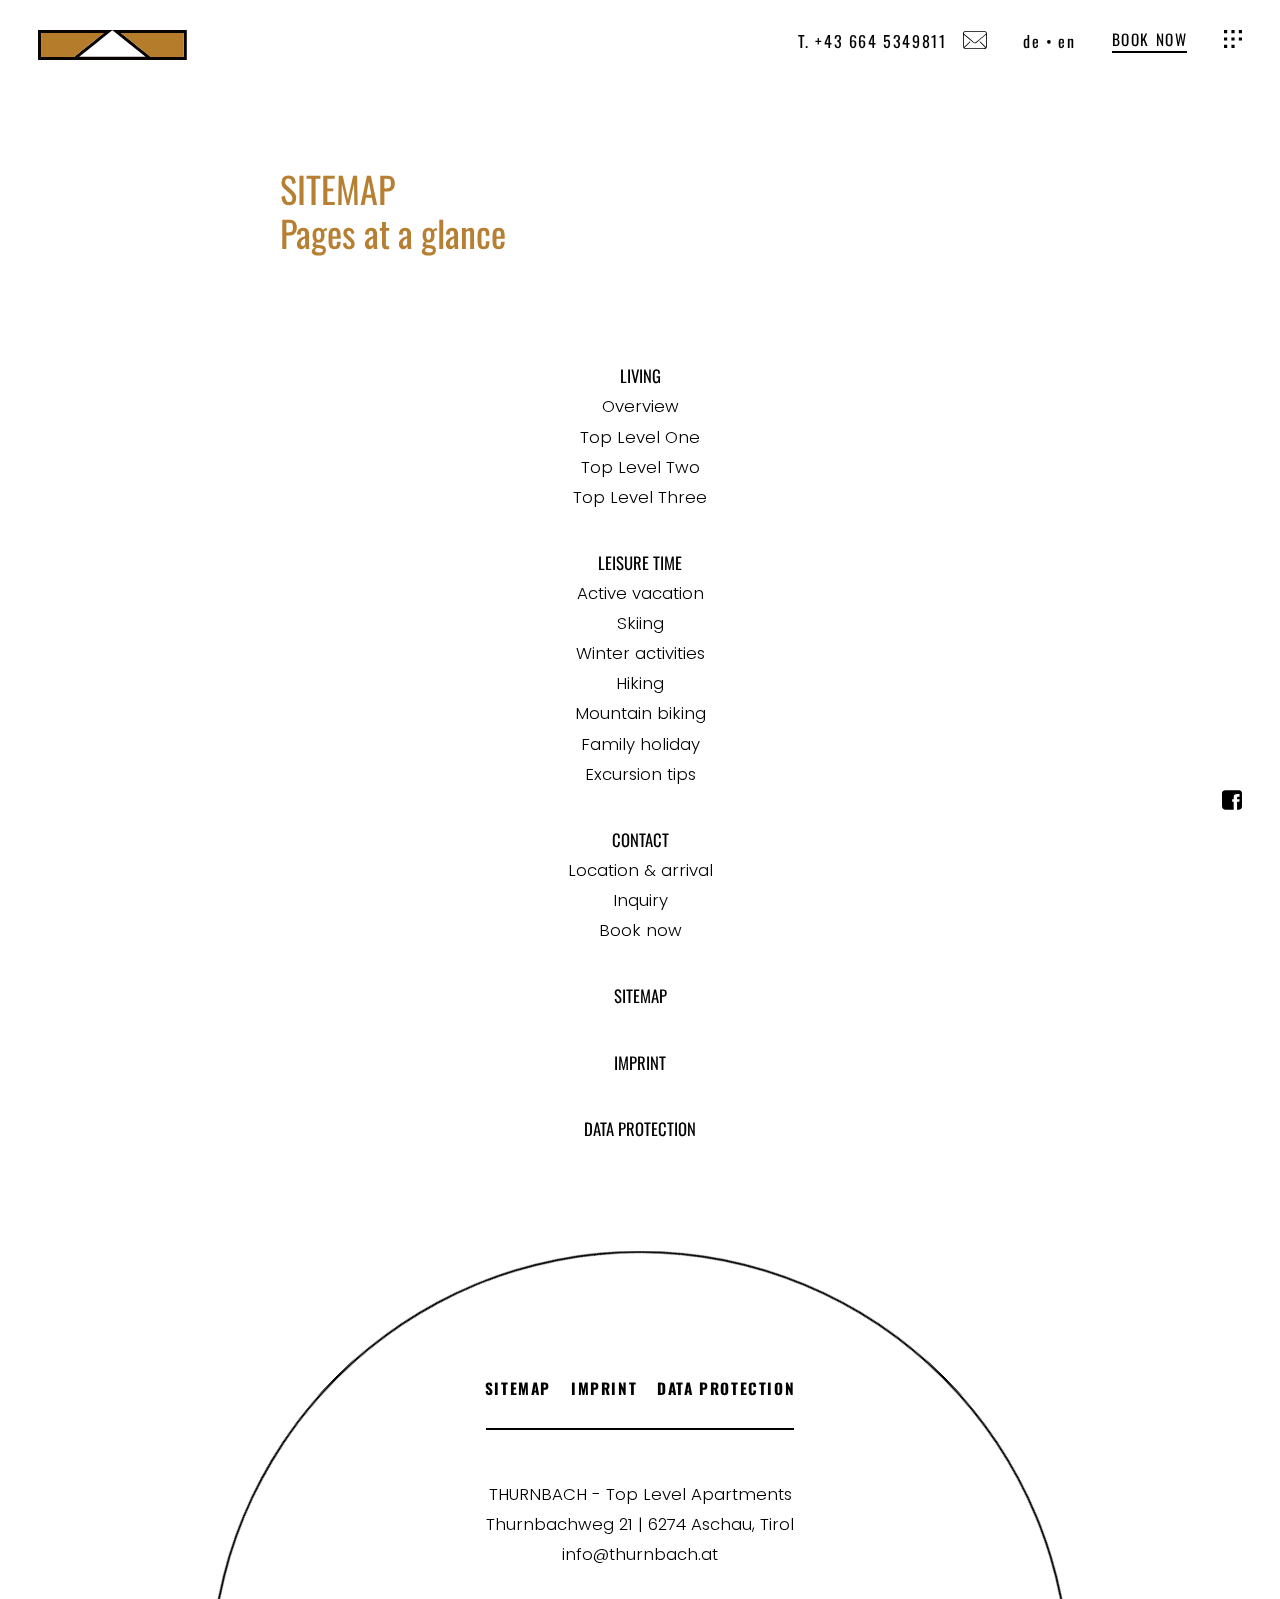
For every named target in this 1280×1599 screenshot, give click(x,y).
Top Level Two (640, 467)
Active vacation (640, 593)
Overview (640, 406)
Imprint (640, 1062)
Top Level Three (640, 497)
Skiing (640, 623)
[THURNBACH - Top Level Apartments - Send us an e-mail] (975, 42)
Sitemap (640, 995)
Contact (640, 839)
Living (640, 375)
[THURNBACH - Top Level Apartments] (112, 45)
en (1066, 41)
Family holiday (640, 744)
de (1031, 41)
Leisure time (640, 562)
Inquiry (640, 900)
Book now (1150, 40)
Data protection (640, 1128)
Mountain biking (640, 713)
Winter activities (640, 653)
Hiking (640, 683)
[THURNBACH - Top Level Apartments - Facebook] (1232, 804)
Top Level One (640, 437)
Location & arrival (640, 870)
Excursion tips (640, 774)
